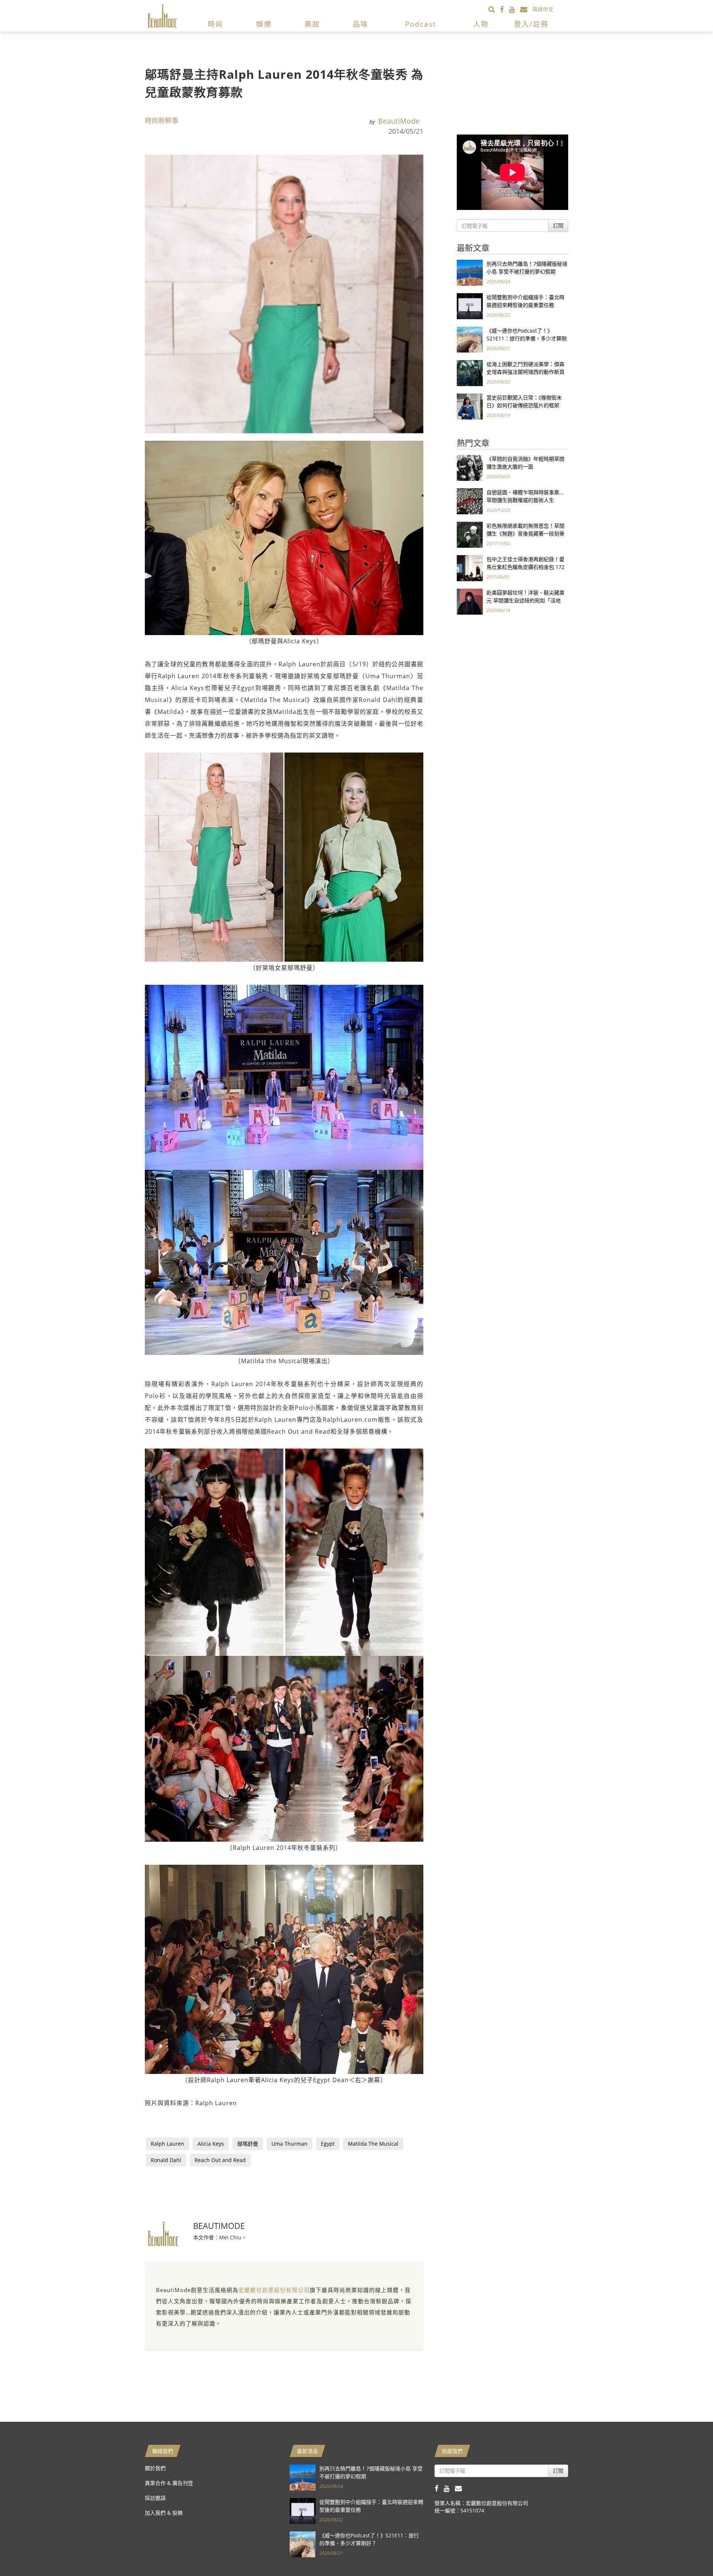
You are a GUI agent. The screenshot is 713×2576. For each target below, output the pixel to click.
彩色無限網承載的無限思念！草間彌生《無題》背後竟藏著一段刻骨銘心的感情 (525, 533)
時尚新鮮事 (162, 120)
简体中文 (543, 9)
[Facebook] (504, 9)
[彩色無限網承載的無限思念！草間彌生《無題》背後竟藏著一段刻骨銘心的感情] (470, 534)
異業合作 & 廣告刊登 (169, 2483)
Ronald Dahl (166, 2160)
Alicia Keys (211, 2144)
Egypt (328, 2144)
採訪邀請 (155, 2498)
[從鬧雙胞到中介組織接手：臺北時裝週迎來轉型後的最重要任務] (470, 306)
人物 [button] (481, 24)
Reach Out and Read (220, 2160)
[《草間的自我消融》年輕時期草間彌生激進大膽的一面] (470, 467)
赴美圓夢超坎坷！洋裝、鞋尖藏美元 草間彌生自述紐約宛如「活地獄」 (525, 600)
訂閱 (558, 225)
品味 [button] (361, 24)
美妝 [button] (312, 24)
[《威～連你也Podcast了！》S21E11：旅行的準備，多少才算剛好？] (470, 339)
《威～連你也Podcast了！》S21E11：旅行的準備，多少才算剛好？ (527, 338)
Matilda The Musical (373, 2144)
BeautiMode (399, 121)
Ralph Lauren (167, 2144)
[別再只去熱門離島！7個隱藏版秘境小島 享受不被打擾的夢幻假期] (470, 272)
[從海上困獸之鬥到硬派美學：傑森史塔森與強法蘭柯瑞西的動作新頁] (470, 373)
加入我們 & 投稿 (164, 2513)
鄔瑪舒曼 (248, 2144)
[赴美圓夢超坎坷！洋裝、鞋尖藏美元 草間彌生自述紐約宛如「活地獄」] (470, 601)
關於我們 (155, 2468)
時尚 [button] (215, 24)
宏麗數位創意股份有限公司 (274, 2290)
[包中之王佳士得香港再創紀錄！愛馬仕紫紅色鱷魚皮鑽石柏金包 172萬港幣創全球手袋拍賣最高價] (470, 568)
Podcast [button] (421, 24)
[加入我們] (526, 9)
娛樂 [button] (264, 24)
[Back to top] (689, 2552)
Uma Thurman (289, 2144)
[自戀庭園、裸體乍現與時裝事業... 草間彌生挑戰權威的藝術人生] (470, 501)
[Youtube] (515, 9)
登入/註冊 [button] (531, 24)
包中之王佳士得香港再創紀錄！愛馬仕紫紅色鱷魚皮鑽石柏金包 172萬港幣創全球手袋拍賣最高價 (525, 567)
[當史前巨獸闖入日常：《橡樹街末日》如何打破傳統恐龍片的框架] (470, 406)
